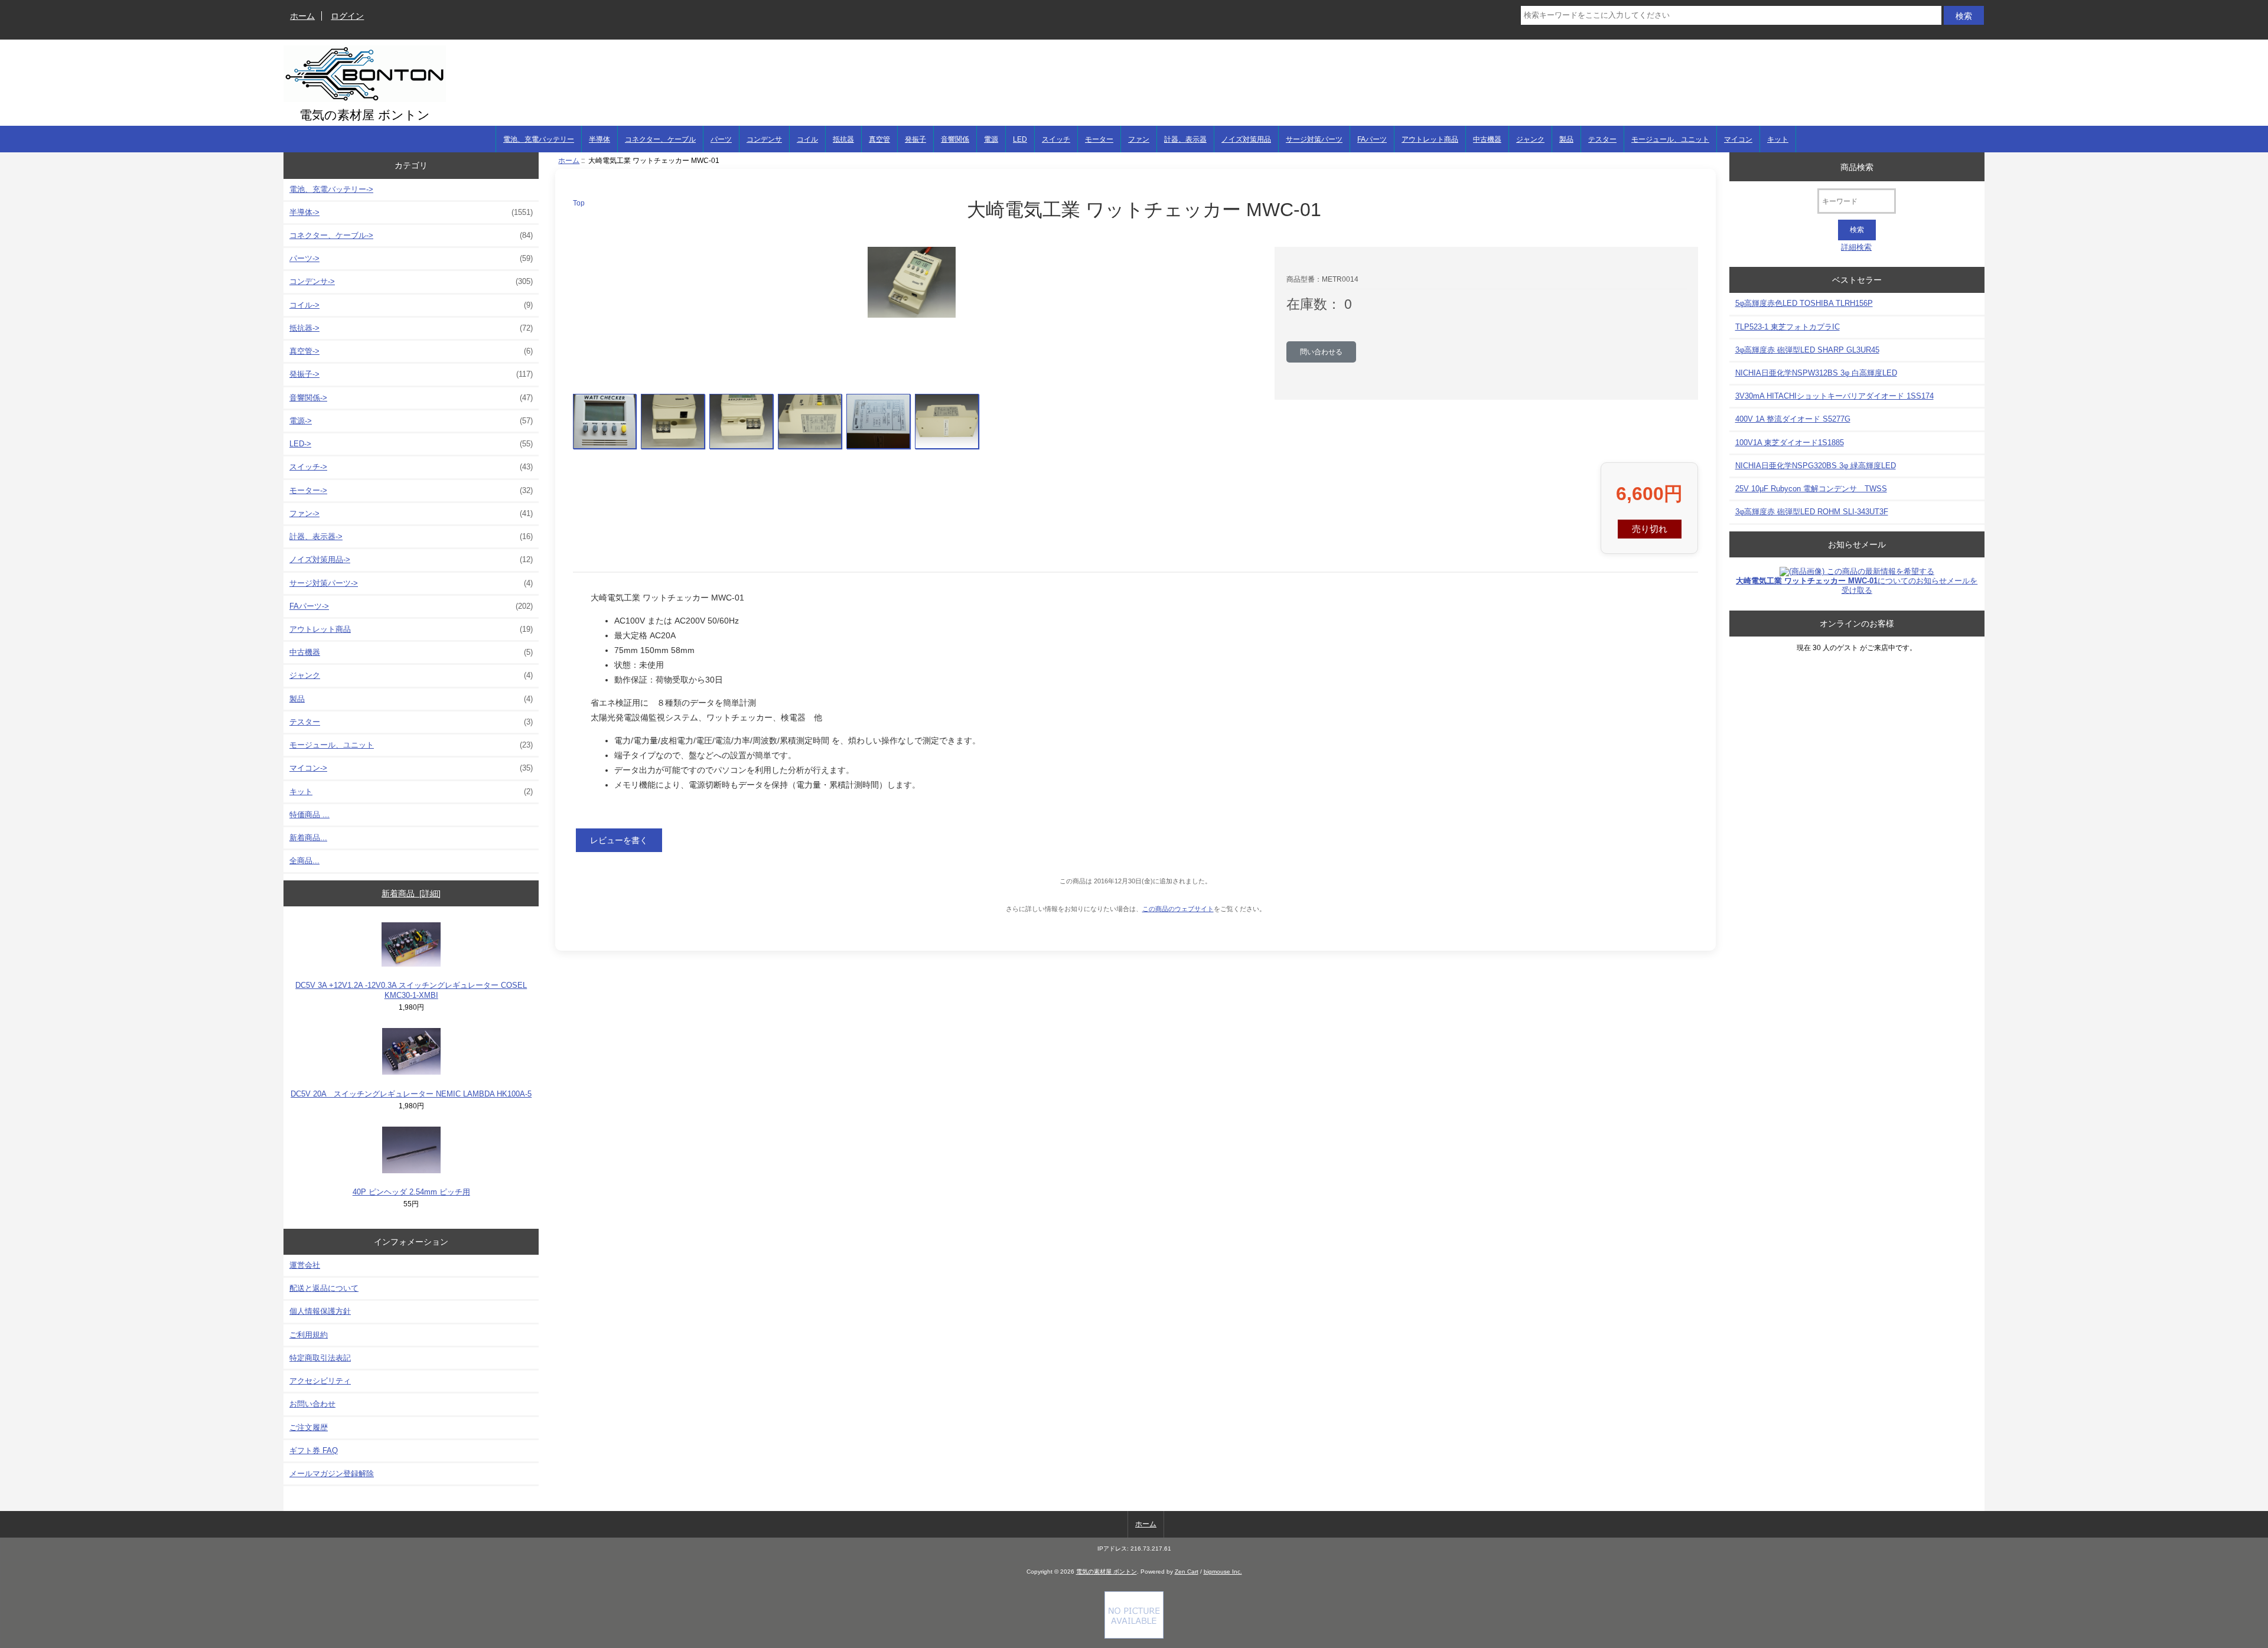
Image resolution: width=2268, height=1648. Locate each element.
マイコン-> (411, 768)
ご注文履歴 (309, 1427)
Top (579, 203)
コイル (807, 139)
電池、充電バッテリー (539, 139)
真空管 (879, 139)
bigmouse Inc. (1223, 1572)
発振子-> (411, 374)
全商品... (304, 861)
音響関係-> (411, 398)
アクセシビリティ (320, 1381)
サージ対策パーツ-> (411, 583)
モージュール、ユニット (1670, 139)
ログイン (347, 16)
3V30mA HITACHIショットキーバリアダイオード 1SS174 (1834, 396)
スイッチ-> (411, 467)
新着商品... (308, 838)
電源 (991, 139)
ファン (1139, 139)
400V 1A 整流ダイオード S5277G (1793, 419)
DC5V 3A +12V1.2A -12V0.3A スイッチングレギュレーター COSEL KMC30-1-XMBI (411, 990)
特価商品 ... (309, 815)
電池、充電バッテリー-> (331, 189)
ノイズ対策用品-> (411, 559)
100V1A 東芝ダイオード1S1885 (1790, 443)
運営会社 (305, 1265)
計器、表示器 (1185, 139)
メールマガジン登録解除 (332, 1474)
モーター (1099, 139)
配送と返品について (324, 1288)
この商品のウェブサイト (1178, 909)
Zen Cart (1187, 1572)
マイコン (1738, 139)
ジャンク (1530, 139)
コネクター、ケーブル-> (411, 235)
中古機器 (1487, 139)
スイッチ (1056, 139)
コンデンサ (764, 139)
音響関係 (955, 139)
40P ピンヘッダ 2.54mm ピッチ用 (411, 1192)
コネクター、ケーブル (660, 139)
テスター (1602, 139)
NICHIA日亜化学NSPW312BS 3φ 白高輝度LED (1816, 373)
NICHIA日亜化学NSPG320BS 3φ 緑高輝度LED (1816, 466)
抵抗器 (843, 139)
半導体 (599, 139)
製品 (1566, 139)
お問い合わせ (312, 1404)
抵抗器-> (411, 328)
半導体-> (411, 212)
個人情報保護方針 (320, 1311)
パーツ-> (411, 258)
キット (1778, 139)
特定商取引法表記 (320, 1358)
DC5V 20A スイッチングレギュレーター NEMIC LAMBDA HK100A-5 (411, 1094)
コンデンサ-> (411, 281)
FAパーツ (1372, 139)
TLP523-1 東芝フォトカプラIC (1788, 327)
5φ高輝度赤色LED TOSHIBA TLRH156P (1804, 303)
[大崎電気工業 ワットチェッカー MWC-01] (605, 421)
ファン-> (411, 513)
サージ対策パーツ (1314, 139)
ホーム (302, 16)
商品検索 (1857, 167)
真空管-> (411, 351)
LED (1020, 139)
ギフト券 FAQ (314, 1450)
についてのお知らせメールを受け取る (1857, 585)
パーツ (721, 139)
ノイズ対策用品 (1246, 139)
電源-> (411, 421)
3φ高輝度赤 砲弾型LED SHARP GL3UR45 (1807, 350)
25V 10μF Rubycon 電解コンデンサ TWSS (1811, 489)
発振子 (915, 139)
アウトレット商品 (1430, 139)
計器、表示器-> (411, 536)
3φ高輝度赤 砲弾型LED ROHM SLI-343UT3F (1812, 512)
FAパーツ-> (411, 606)
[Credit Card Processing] (1134, 1636)
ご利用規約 (309, 1335)
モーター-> (411, 490)
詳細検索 (1856, 247)
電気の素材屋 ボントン (1107, 1572)
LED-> (411, 444)
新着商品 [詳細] (411, 893)
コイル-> (411, 305)
